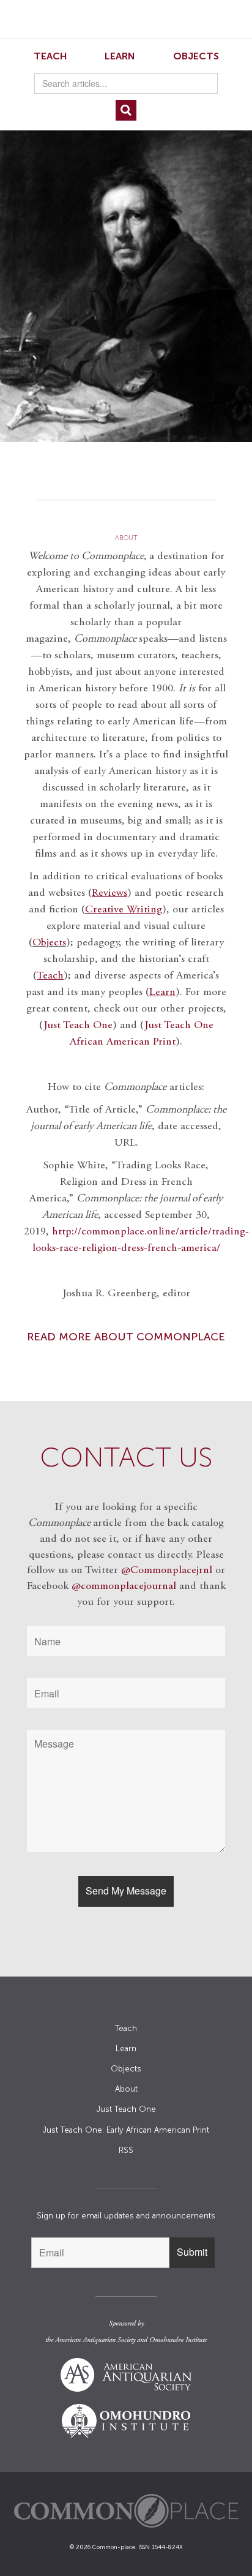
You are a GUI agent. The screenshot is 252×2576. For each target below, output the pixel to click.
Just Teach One (78, 1026)
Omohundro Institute (178, 2340)
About (126, 2089)
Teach (50, 56)
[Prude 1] (126, 276)
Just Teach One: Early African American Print (126, 2130)
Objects (196, 56)
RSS (126, 2150)
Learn (120, 56)
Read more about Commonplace (126, 1337)
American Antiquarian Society (95, 2340)
